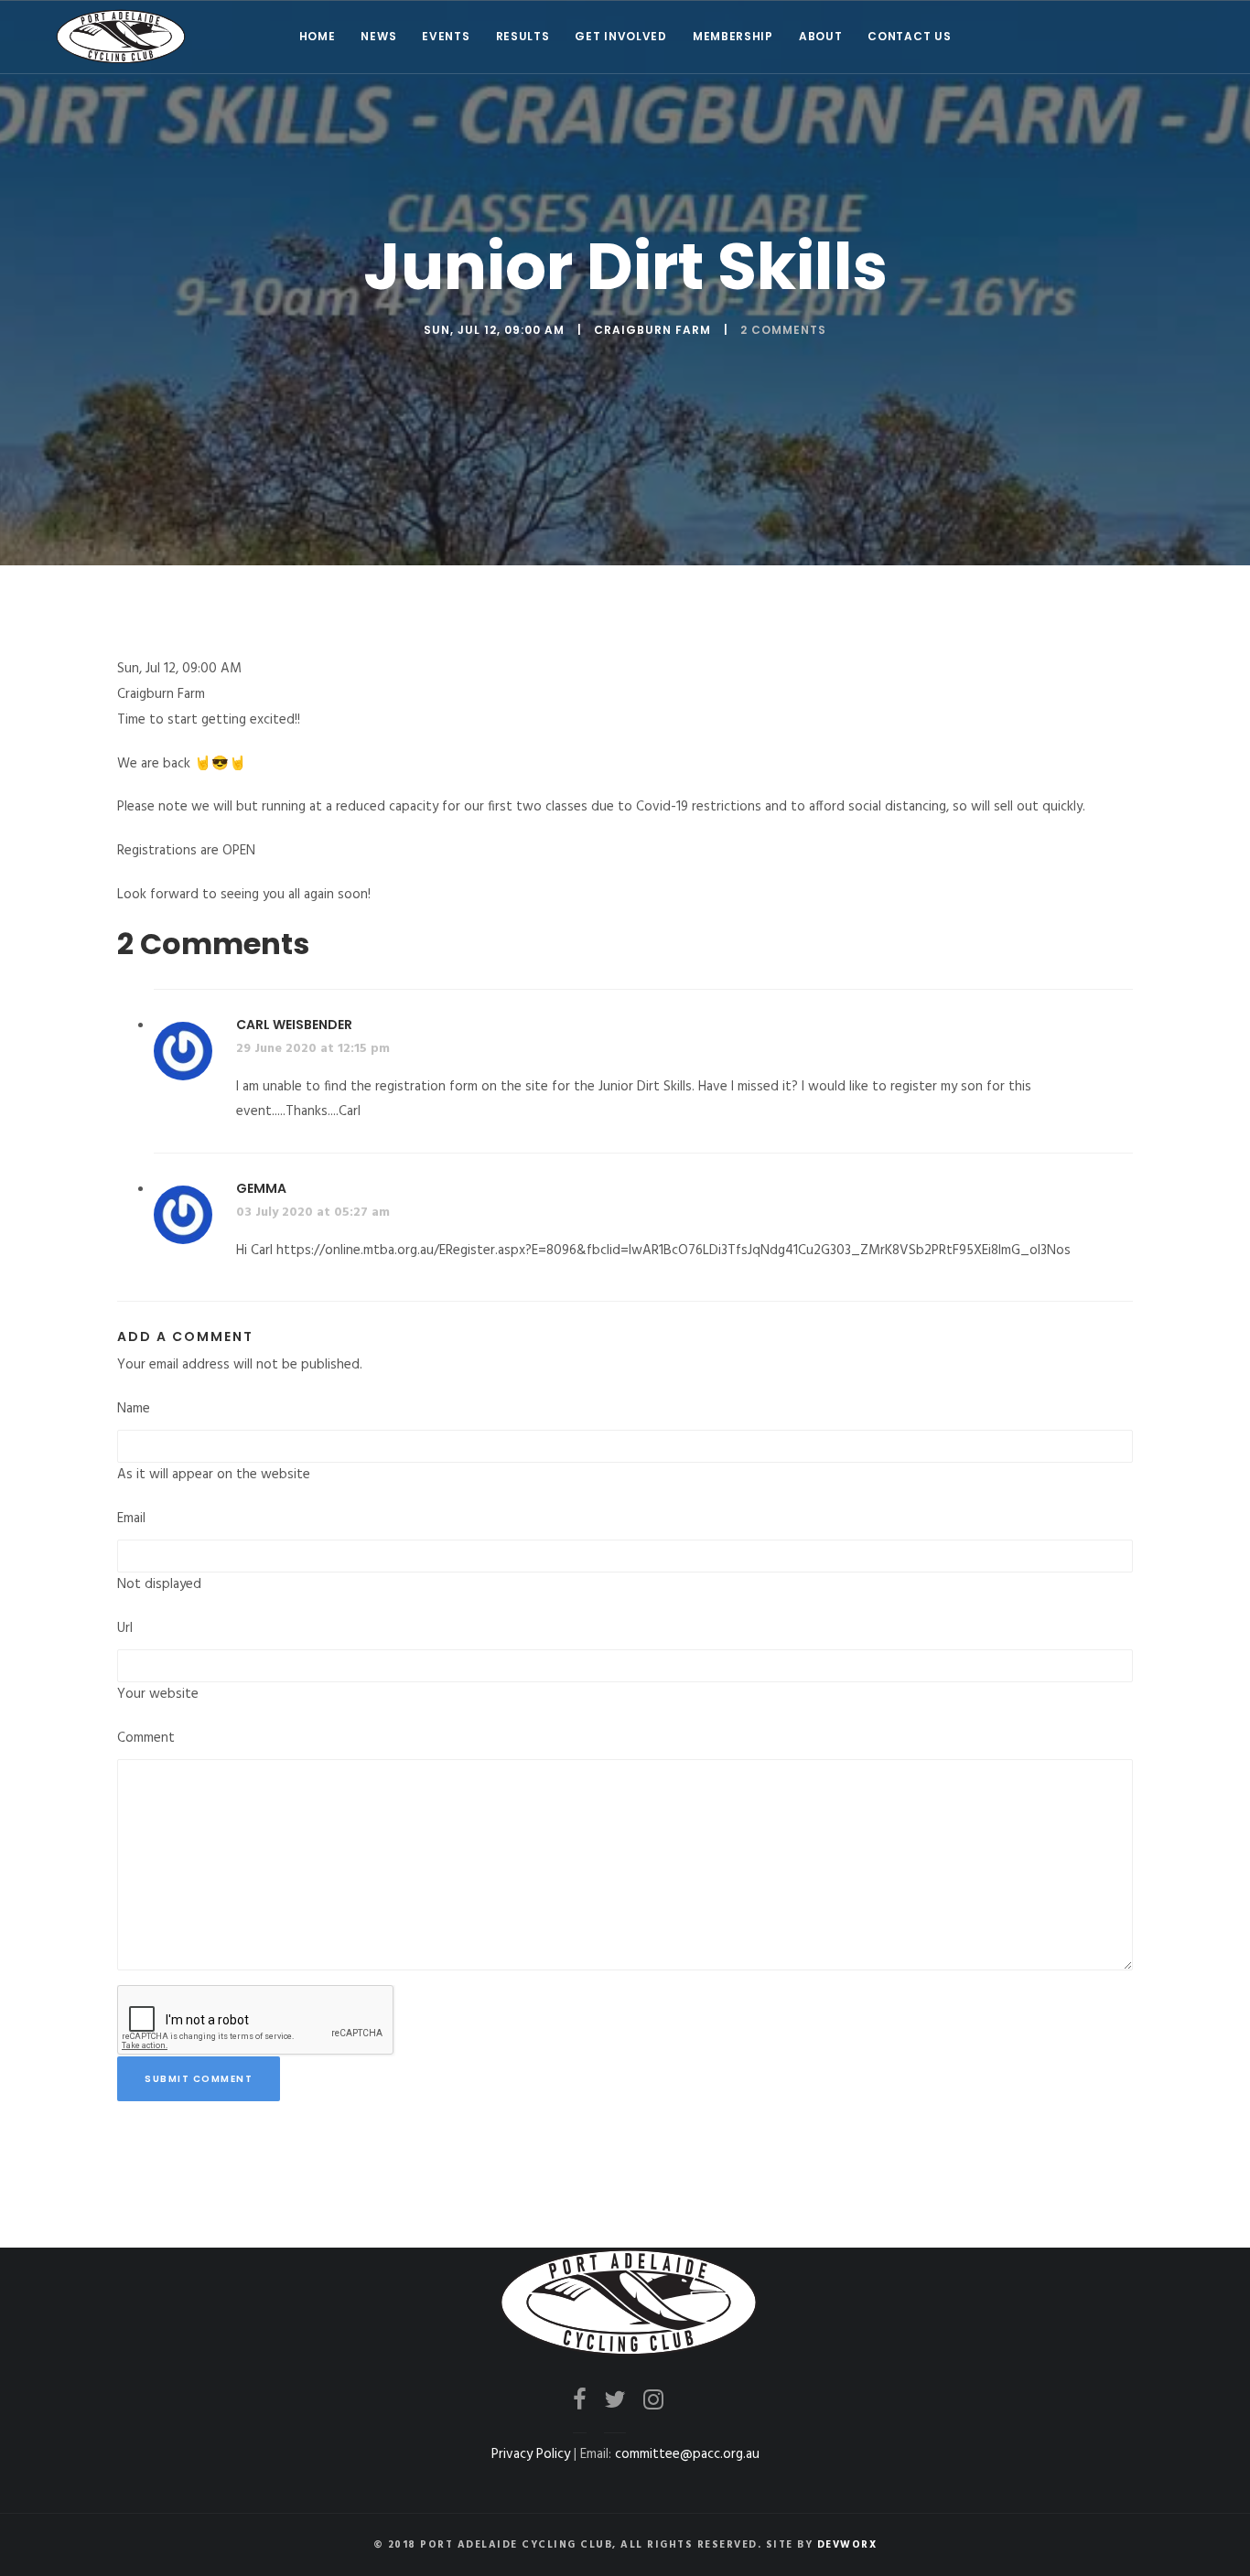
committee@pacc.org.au (687, 2454)
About (821, 36)
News (378, 36)
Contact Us (909, 36)
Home (318, 36)
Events (446, 36)
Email (131, 1519)
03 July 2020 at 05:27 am (313, 1213)
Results (523, 36)
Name (134, 1409)
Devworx (847, 2545)
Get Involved (620, 36)
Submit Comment (199, 2079)
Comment (146, 1738)
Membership (733, 36)
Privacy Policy (531, 2454)
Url (125, 1628)
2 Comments (783, 330)
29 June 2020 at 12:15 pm (313, 1049)
